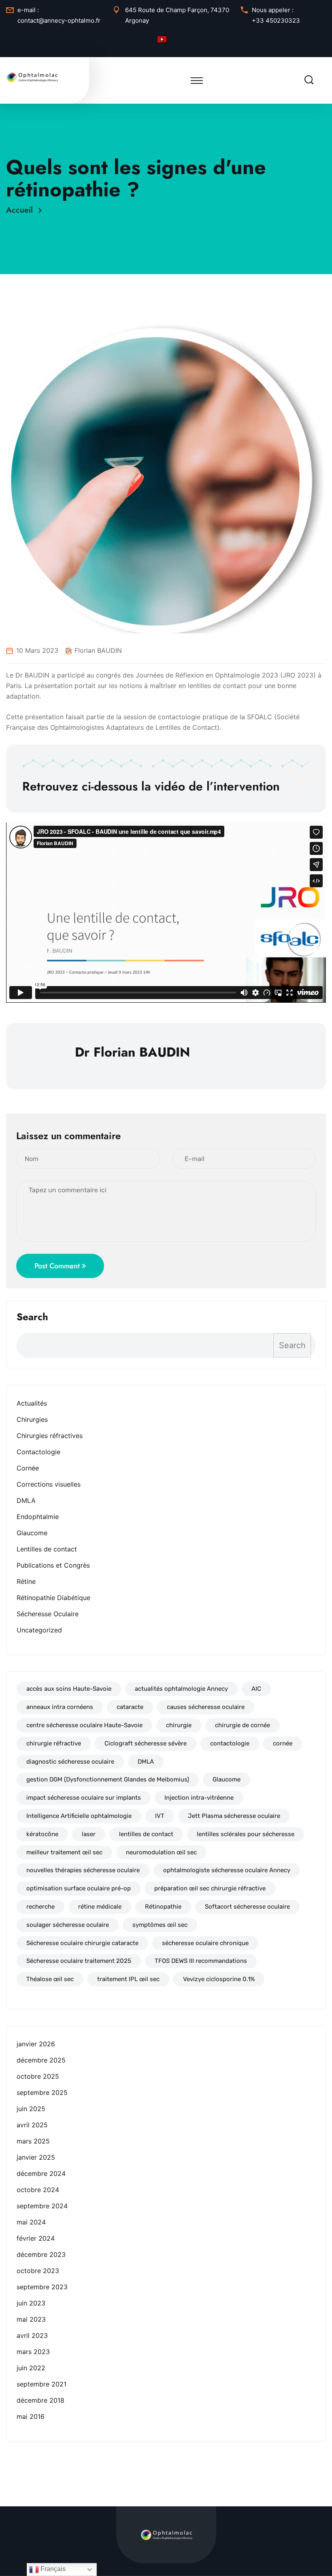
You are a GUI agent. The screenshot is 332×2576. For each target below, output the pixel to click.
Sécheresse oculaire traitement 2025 (79, 1961)
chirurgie (179, 1725)
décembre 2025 (41, 2060)
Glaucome (32, 1533)
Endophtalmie (38, 1517)
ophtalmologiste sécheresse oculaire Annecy (227, 1870)
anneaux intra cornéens (60, 1707)
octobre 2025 (38, 2076)
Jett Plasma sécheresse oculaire (234, 1816)
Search (32, 1317)
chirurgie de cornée (243, 1725)
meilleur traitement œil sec (64, 1852)
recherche (40, 1907)
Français (52, 2569)
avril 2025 (32, 2125)
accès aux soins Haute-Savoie (69, 1689)
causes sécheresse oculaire (206, 1707)
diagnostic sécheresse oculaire (70, 1762)
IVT (160, 1816)
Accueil (22, 210)
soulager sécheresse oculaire (68, 1925)
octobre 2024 (38, 2190)
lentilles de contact (146, 1834)
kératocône (42, 1834)
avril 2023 (32, 2335)
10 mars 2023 (37, 650)
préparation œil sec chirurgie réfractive (210, 1888)
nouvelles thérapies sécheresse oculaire (83, 1870)
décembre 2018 (40, 2400)
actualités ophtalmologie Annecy (181, 1689)
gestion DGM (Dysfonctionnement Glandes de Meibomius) (108, 1779)
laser (89, 1834)
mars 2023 (33, 2352)
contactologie (230, 1743)
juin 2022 (31, 2368)
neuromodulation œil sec (161, 1852)
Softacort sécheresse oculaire (247, 1907)
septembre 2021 (41, 2384)
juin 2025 (31, 2109)
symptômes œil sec (160, 1925)
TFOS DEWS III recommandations (201, 1961)
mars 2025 (33, 2141)
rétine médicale (100, 1907)
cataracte (130, 1707)
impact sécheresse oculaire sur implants (84, 1798)
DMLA (26, 1500)
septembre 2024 (42, 2206)
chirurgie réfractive (54, 1743)
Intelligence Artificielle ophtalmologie (79, 1816)
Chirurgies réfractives (50, 1436)
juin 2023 (31, 2303)
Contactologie (38, 1452)
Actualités (32, 1403)
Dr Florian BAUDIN (94, 650)
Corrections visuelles (49, 1484)
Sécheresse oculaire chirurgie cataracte (82, 1943)
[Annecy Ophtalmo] (32, 77)
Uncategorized (39, 1630)
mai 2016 (31, 2416)
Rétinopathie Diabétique (53, 1598)
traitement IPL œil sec (128, 1979)
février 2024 (36, 2238)
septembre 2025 (42, 2092)
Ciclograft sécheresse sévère (146, 1743)
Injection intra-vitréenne (199, 1798)
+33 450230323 (276, 20)
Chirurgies (32, 1419)
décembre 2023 (41, 2254)
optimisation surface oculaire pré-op (79, 1888)
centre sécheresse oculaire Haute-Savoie (84, 1725)
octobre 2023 (38, 2271)
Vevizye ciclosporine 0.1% (219, 1979)
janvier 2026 (36, 2044)
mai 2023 (31, 2319)
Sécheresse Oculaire (48, 1614)
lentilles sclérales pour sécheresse (246, 1834)
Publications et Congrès (53, 1565)
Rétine (26, 1581)
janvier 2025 (36, 2157)
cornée (283, 1743)
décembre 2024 (41, 2173)
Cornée (28, 1468)
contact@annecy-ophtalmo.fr (59, 20)
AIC (256, 1689)
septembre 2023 (42, 2287)
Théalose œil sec (50, 1979)
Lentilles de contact (47, 1549)
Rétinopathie (163, 1907)
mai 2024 (31, 2222)
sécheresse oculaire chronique (205, 1943)
